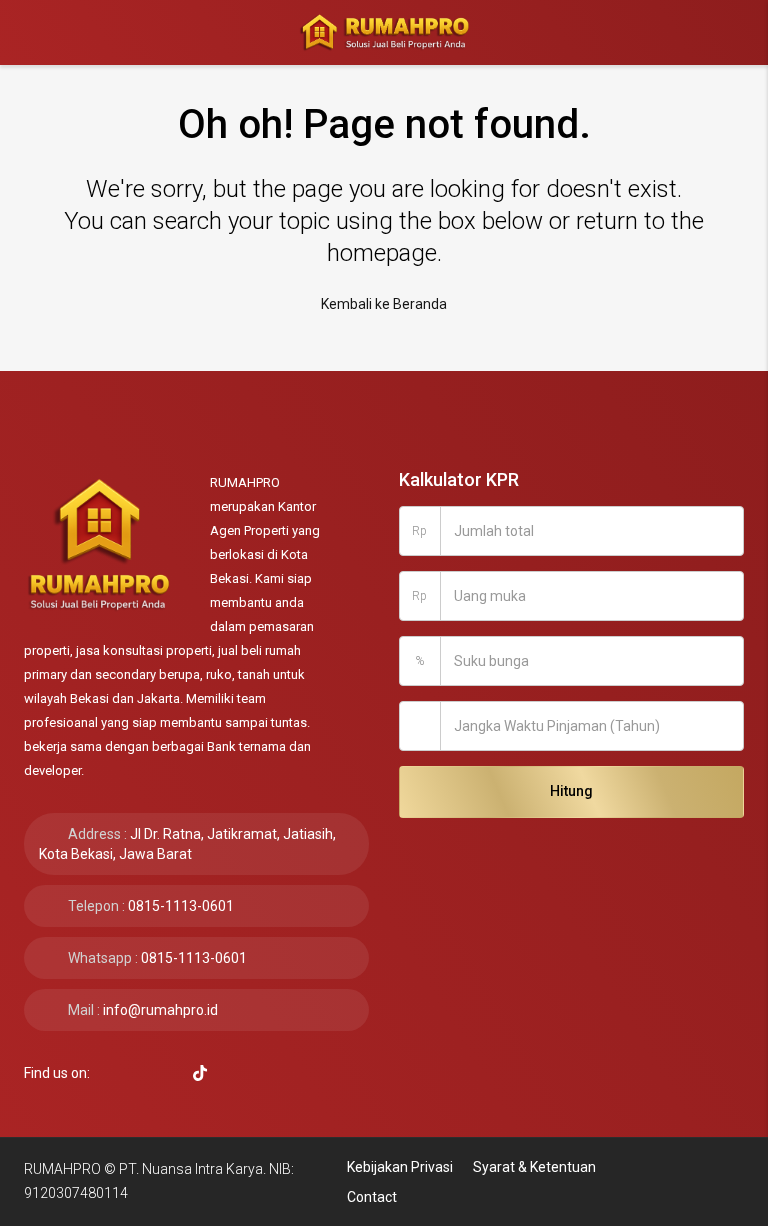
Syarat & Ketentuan (534, 1167)
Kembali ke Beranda (384, 304)
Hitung (571, 791)
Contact (372, 1197)
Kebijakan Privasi (400, 1167)
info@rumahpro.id (160, 1010)
